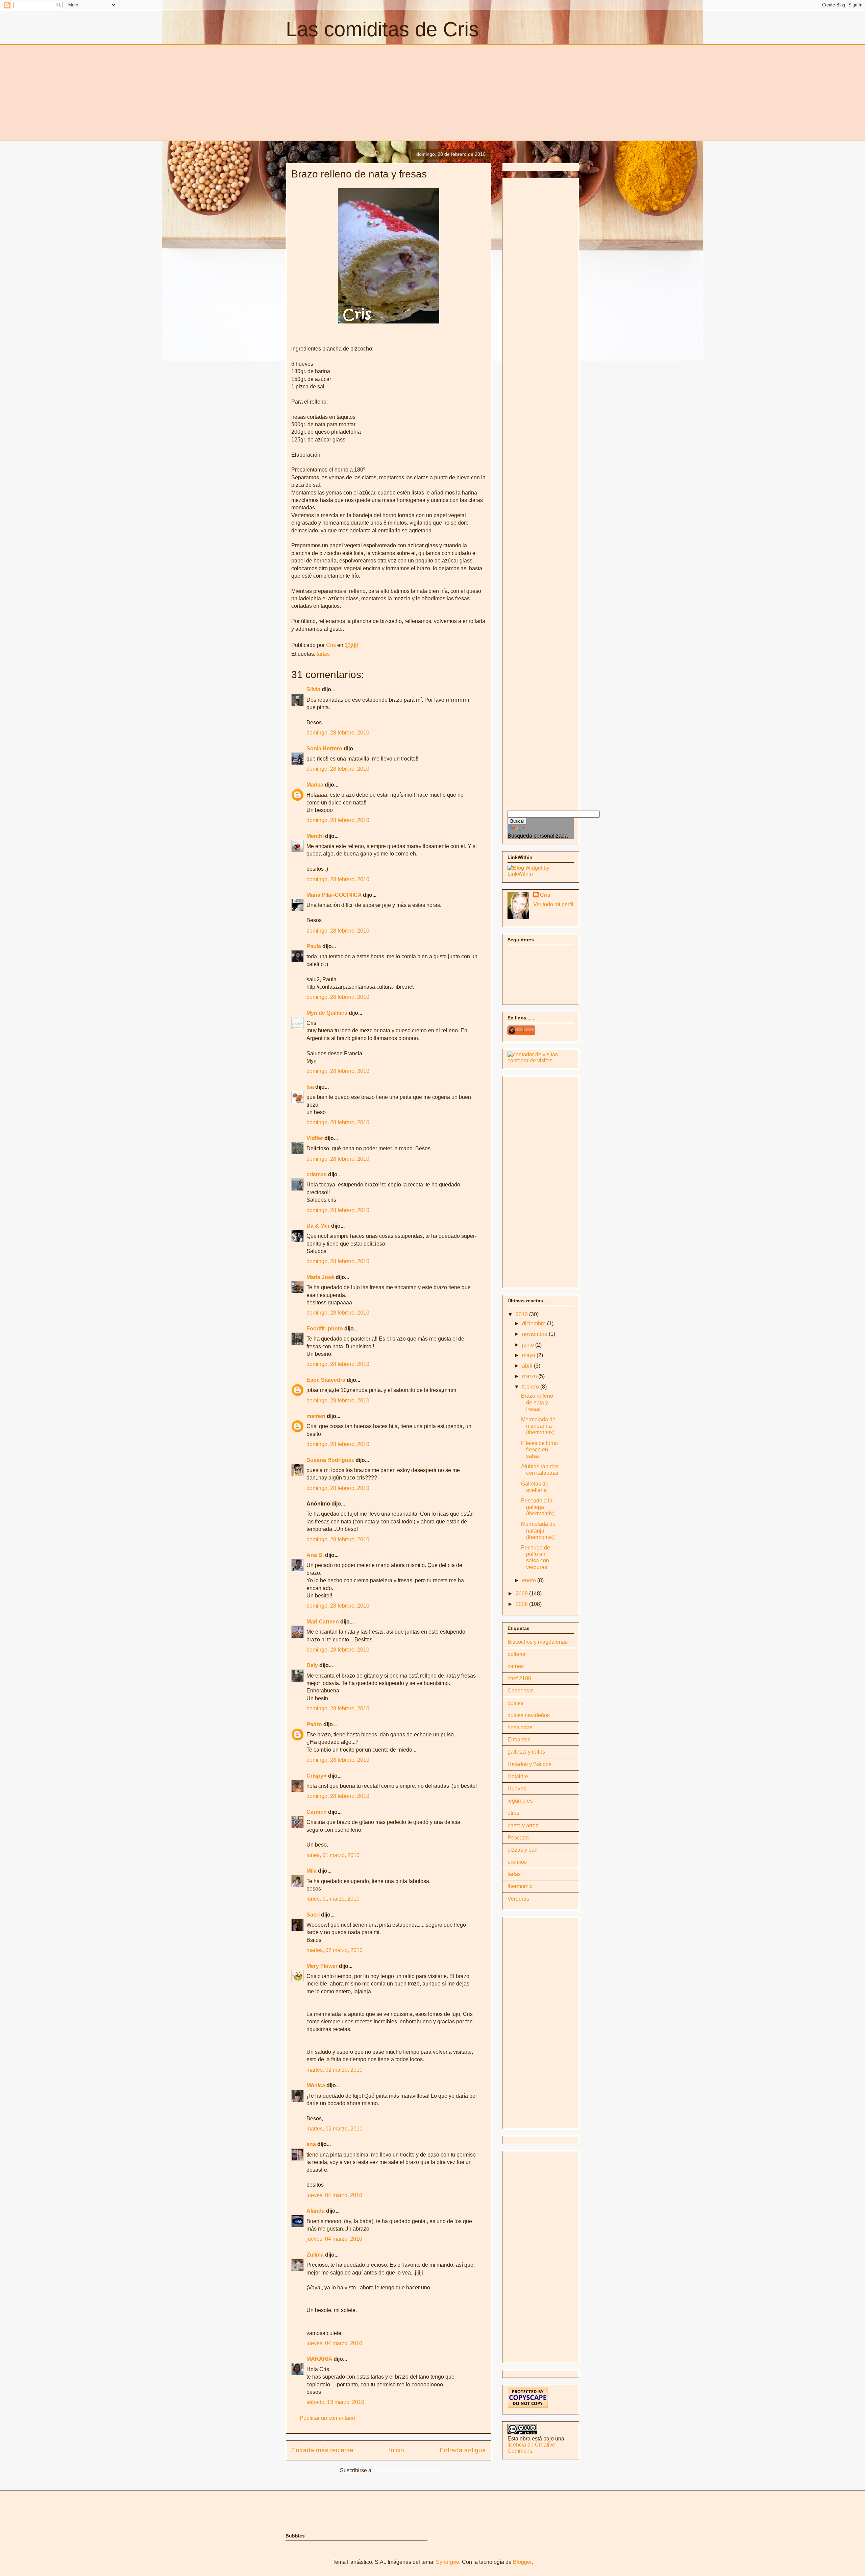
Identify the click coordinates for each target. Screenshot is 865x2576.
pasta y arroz (523, 1825)
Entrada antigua (463, 2450)
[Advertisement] (343, 92)
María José (321, 1277)
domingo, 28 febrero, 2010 (338, 733)
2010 (522, 1314)
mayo (529, 1355)
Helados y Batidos (529, 1764)
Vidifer (315, 1138)
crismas (317, 1174)
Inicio (397, 2450)
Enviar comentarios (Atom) (406, 2470)
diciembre (535, 1323)
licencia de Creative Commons (531, 2448)
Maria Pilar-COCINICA (334, 895)
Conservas (521, 1691)
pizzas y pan (523, 1850)
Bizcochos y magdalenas (538, 1642)
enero (530, 1580)
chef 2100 (519, 1678)
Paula (314, 946)
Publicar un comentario (327, 2418)
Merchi (315, 836)
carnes (516, 1666)
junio (529, 1345)
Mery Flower (322, 1966)
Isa (310, 1087)
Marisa (315, 785)
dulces (515, 1703)
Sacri (313, 1915)
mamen (316, 1416)
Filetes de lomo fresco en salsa (539, 1450)
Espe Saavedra (326, 1380)
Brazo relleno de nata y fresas (537, 1402)
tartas (323, 654)
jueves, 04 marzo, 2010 (334, 2195)
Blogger (522, 2562)
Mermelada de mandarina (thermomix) (538, 1426)
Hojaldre (518, 1776)
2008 (522, 1604)
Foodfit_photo (325, 1329)
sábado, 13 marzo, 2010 (335, 2402)
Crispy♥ (317, 1776)
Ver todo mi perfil (553, 904)
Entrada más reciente (322, 2450)
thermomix (520, 1886)
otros (513, 1813)
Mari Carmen (323, 1622)
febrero (531, 1387)
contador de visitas (530, 1061)
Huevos (517, 1789)
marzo (530, 1376)
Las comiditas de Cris (382, 29)
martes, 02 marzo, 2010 (335, 1950)
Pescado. (519, 1838)
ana (311, 2144)
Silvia (313, 689)
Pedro (314, 1724)
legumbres (520, 1801)
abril (528, 1366)
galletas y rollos (526, 1752)
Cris (545, 895)
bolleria (516, 1654)
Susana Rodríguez (330, 1460)
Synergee (448, 2562)
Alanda (316, 2211)
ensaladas (520, 1727)
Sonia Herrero (324, 749)
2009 (522, 1594)
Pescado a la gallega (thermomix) (538, 1507)
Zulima (315, 2255)
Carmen (317, 1812)
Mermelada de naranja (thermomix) (538, 1530)
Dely (312, 1665)
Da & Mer (318, 1226)
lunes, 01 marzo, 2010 (333, 1855)
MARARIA (319, 2359)
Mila (312, 1871)
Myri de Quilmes (327, 1013)
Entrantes (519, 1740)
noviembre (535, 1334)
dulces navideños (529, 1715)
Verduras (518, 1899)
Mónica (316, 2085)
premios (517, 1862)
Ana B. (315, 1555)
